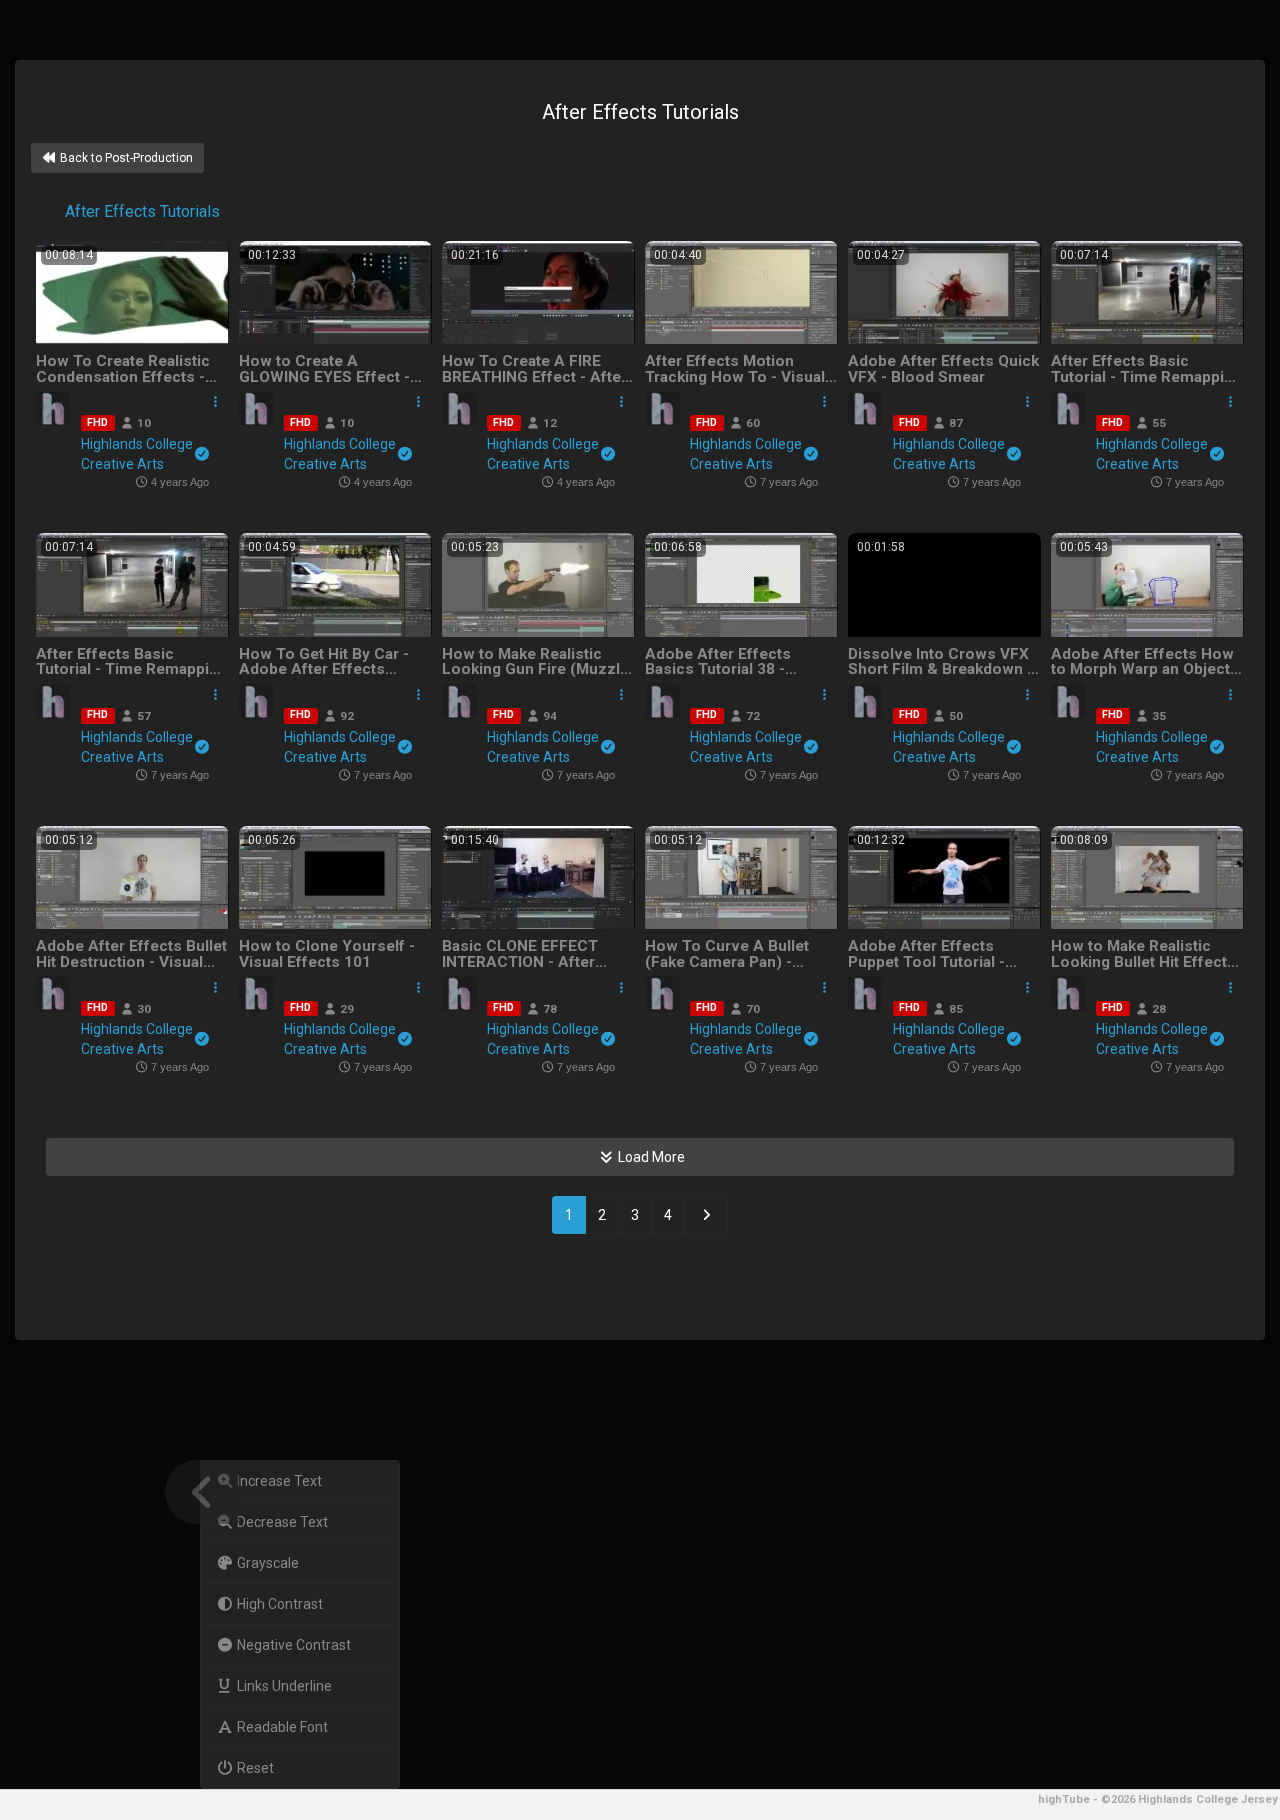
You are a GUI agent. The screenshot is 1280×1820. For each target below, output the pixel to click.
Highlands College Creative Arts (137, 454)
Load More (650, 1157)
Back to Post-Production (125, 158)
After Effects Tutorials (140, 211)
